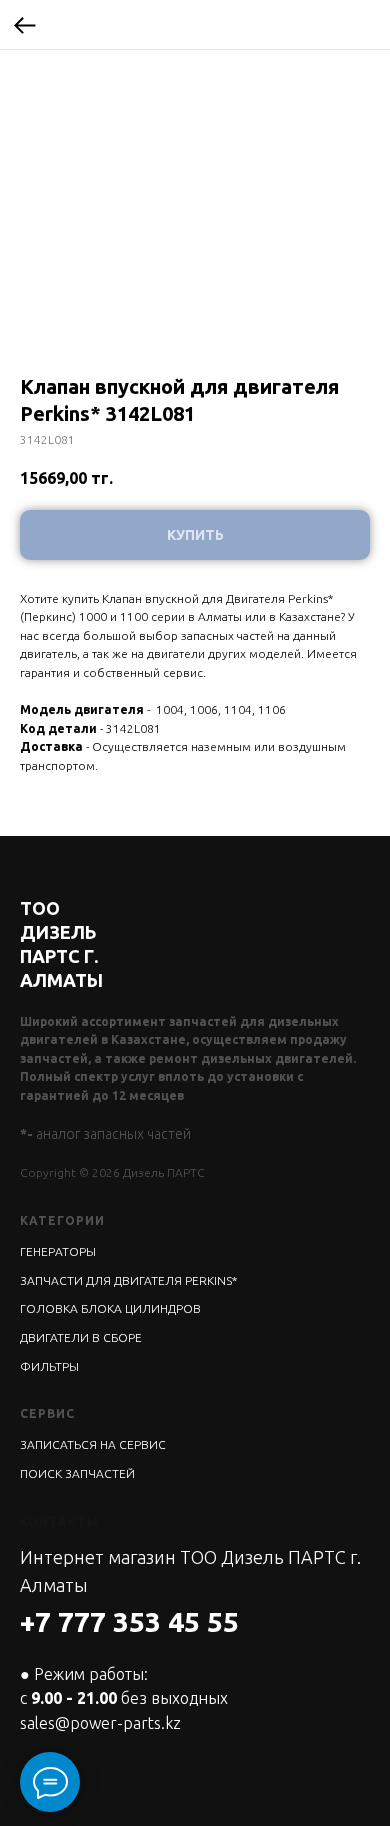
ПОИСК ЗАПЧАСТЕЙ (77, 1473)
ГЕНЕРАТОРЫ (58, 1251)
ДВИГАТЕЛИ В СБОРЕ (81, 1337)
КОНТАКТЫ (59, 1521)
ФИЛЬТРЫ (49, 1366)
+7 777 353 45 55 (129, 1621)
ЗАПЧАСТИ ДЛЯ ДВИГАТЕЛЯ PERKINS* (128, 1280)
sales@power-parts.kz (100, 1723)
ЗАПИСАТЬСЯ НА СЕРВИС (93, 1444)
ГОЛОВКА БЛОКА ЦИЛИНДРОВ (110, 1308)
